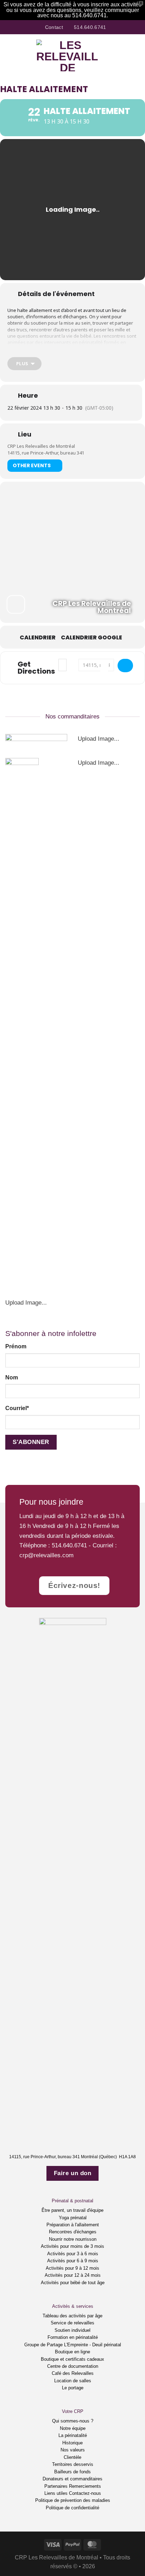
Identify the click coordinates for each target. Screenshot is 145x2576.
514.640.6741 (69, 1545)
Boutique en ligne (72, 2352)
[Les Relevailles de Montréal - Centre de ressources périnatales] (68, 55)
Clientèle (72, 2457)
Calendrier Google (92, 638)
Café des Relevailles (73, 2373)
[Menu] (10, 55)
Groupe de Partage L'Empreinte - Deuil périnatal (73, 2345)
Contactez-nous (85, 2493)
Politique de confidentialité (72, 2508)
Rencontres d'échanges (73, 2232)
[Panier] (136, 55)
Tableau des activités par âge (72, 2316)
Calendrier (38, 638)
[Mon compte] (124, 55)
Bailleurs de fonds (72, 2472)
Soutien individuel (72, 2330)
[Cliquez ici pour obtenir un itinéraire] (125, 666)
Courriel (17, 1408)
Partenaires (56, 2486)
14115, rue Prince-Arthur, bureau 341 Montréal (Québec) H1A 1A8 (72, 2157)
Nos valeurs (73, 2450)
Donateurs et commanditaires (72, 2479)
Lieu (25, 434)
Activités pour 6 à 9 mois (73, 2261)
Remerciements (85, 2486)
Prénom (16, 1346)
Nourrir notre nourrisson (73, 2239)
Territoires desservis (73, 2464)
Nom (12, 1377)
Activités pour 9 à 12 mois (72, 2268)
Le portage (73, 2388)
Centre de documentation (73, 2366)
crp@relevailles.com (46, 1555)
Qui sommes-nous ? (73, 2421)
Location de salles (73, 2381)
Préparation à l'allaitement (73, 2225)
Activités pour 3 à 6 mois (73, 2254)
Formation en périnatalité (73, 2337)
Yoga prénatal (73, 2218)
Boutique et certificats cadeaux (72, 2359)
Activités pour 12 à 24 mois (73, 2275)
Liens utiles (56, 2493)
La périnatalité (73, 2435)
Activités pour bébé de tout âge (73, 2283)
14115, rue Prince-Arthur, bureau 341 (46, 453)
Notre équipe (73, 2428)
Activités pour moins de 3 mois (72, 2246)
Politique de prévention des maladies (73, 2500)
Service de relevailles (72, 2323)
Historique (72, 2443)
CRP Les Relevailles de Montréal (41, 446)
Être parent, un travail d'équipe (72, 2210)
